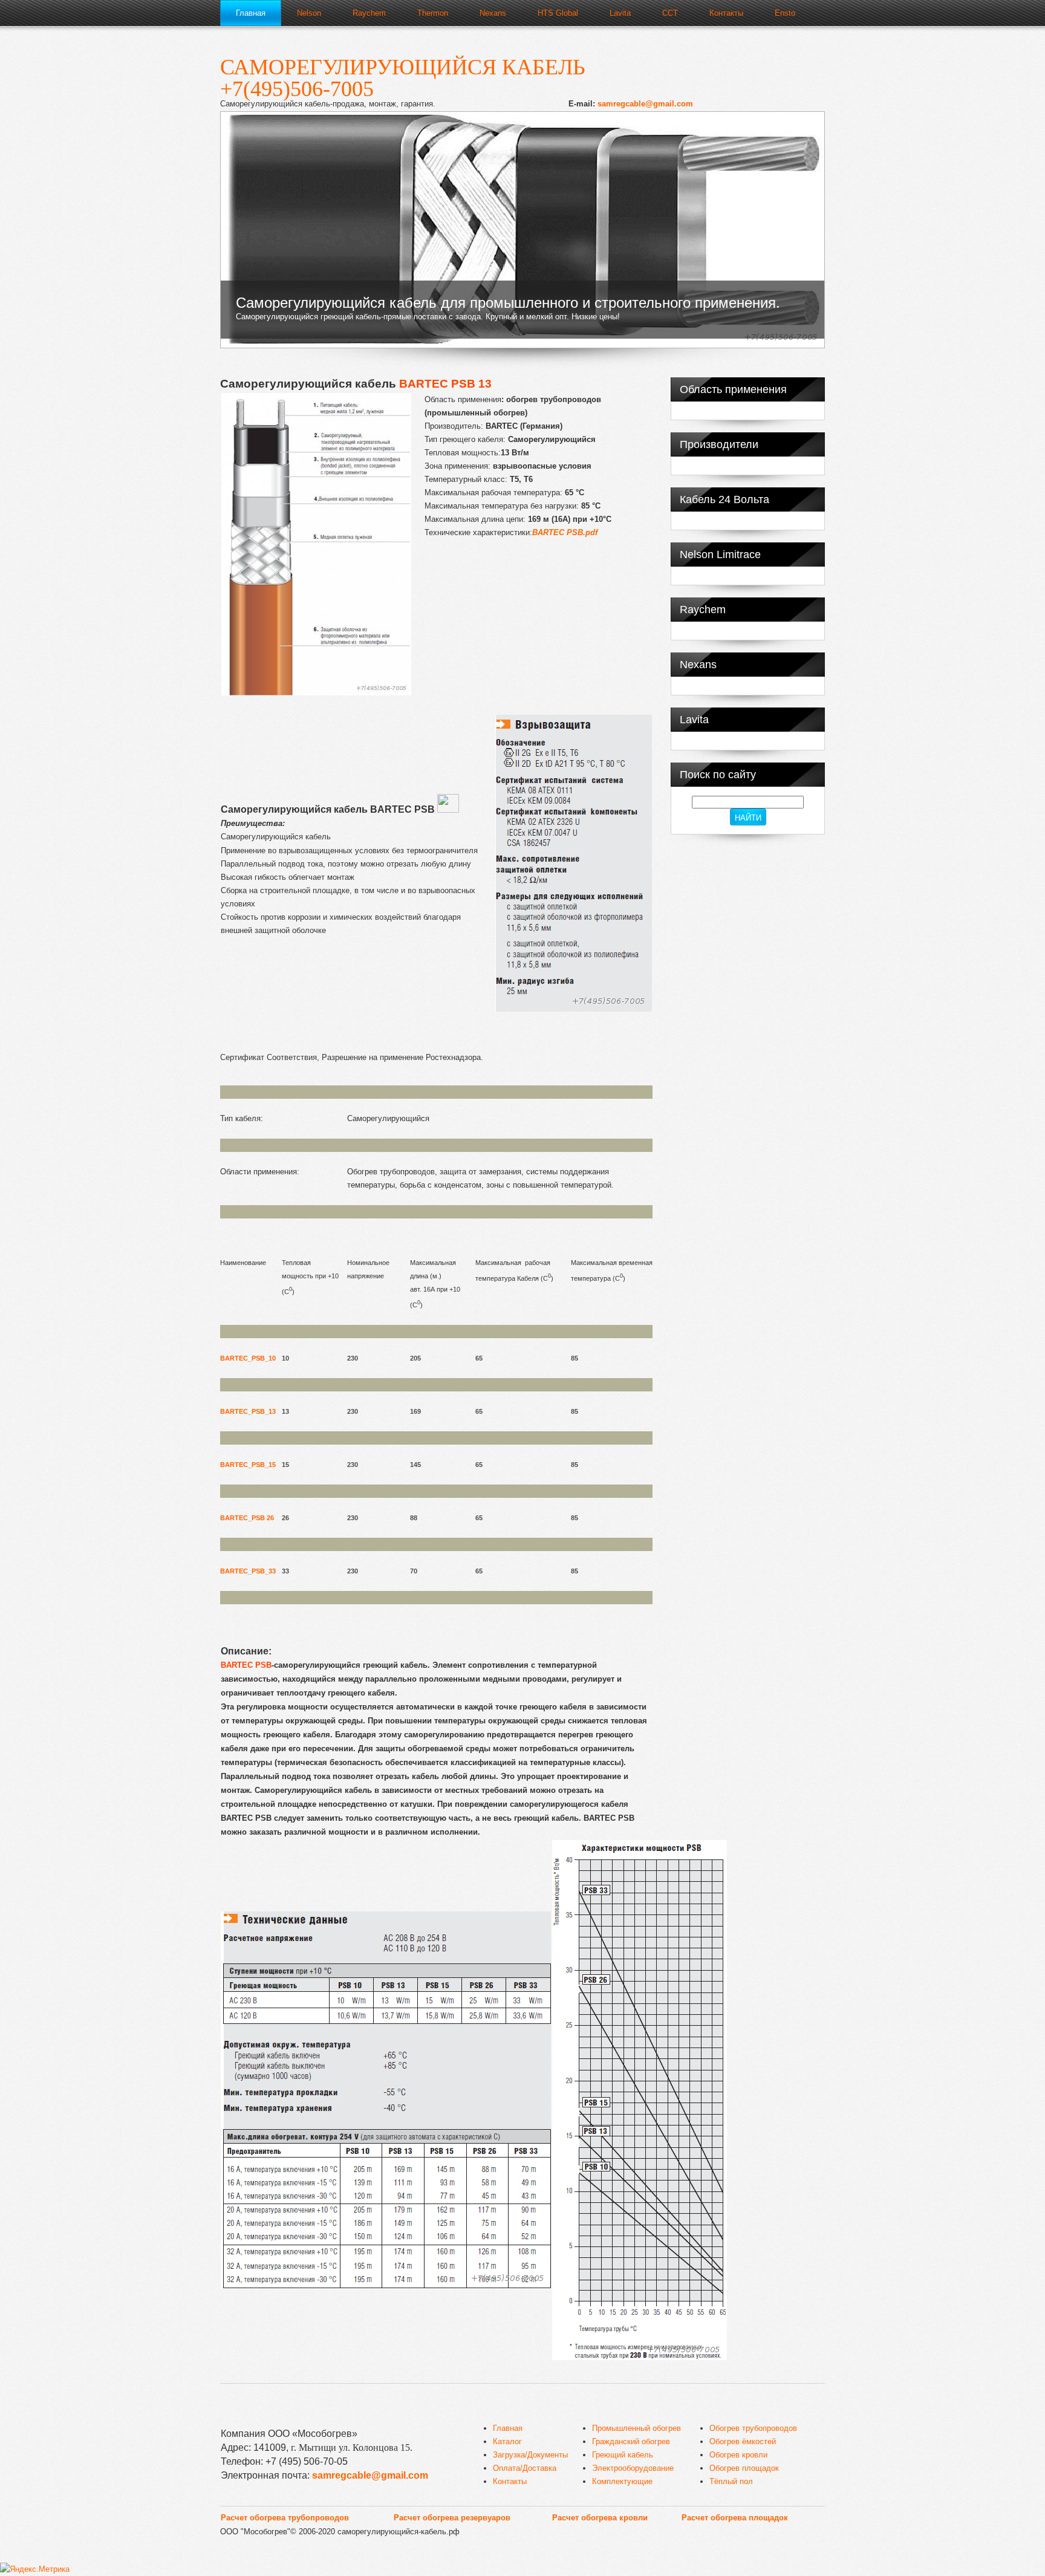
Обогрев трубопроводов (753, 2428)
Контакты (510, 2481)
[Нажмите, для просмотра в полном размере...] (316, 693)
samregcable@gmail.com (645, 104)
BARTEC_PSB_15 (248, 1465)
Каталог (507, 2441)
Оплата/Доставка (525, 2468)
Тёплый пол (731, 2481)
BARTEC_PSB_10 (248, 1358)
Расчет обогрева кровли (600, 2518)
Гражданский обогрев (631, 2441)
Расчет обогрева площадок (735, 2518)
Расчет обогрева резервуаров (452, 2518)
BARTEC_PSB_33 (248, 1571)
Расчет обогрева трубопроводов (285, 2518)
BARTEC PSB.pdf (565, 532)
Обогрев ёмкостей (743, 2441)
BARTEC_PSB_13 (248, 1411)
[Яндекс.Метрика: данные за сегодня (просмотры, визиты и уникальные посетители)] (35, 2569)
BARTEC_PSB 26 (247, 1518)
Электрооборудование (633, 2468)
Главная (508, 2428)
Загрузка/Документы (530, 2455)
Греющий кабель (623, 2455)
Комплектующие (622, 2481)
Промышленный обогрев (636, 2428)
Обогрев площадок (744, 2468)
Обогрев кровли (738, 2455)
